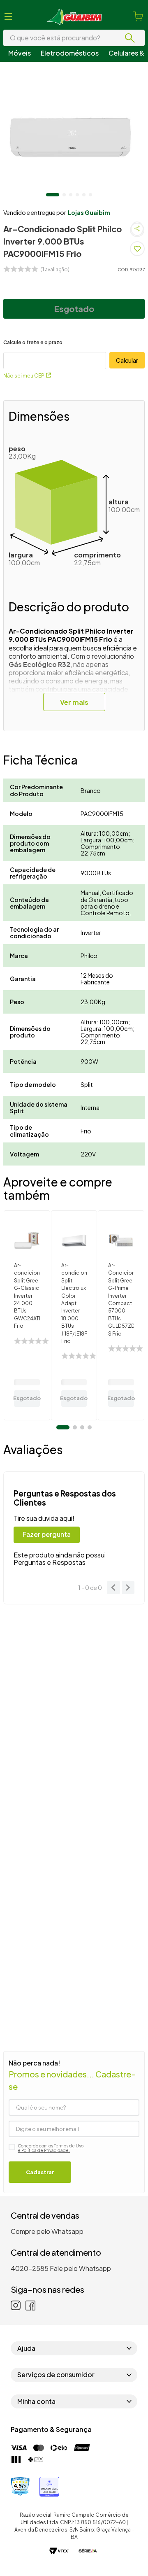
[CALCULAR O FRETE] (127, 360)
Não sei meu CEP (24, 376)
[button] (8, 16)
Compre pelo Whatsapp (47, 2231)
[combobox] (74, 38)
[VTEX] (59, 2552)
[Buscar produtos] (132, 38)
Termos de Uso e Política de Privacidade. (51, 2148)
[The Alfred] (88, 2552)
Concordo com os (51, 2148)
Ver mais (74, 702)
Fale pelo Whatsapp (80, 2268)
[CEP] (55, 354)
